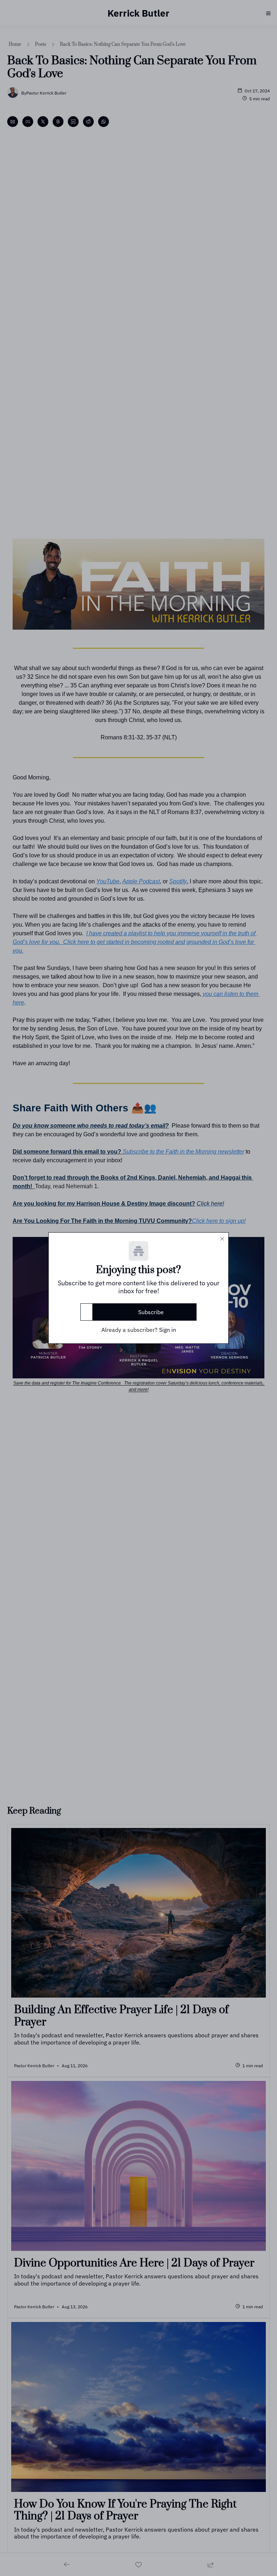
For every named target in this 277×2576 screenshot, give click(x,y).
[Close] (222, 1239)
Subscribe (151, 1312)
